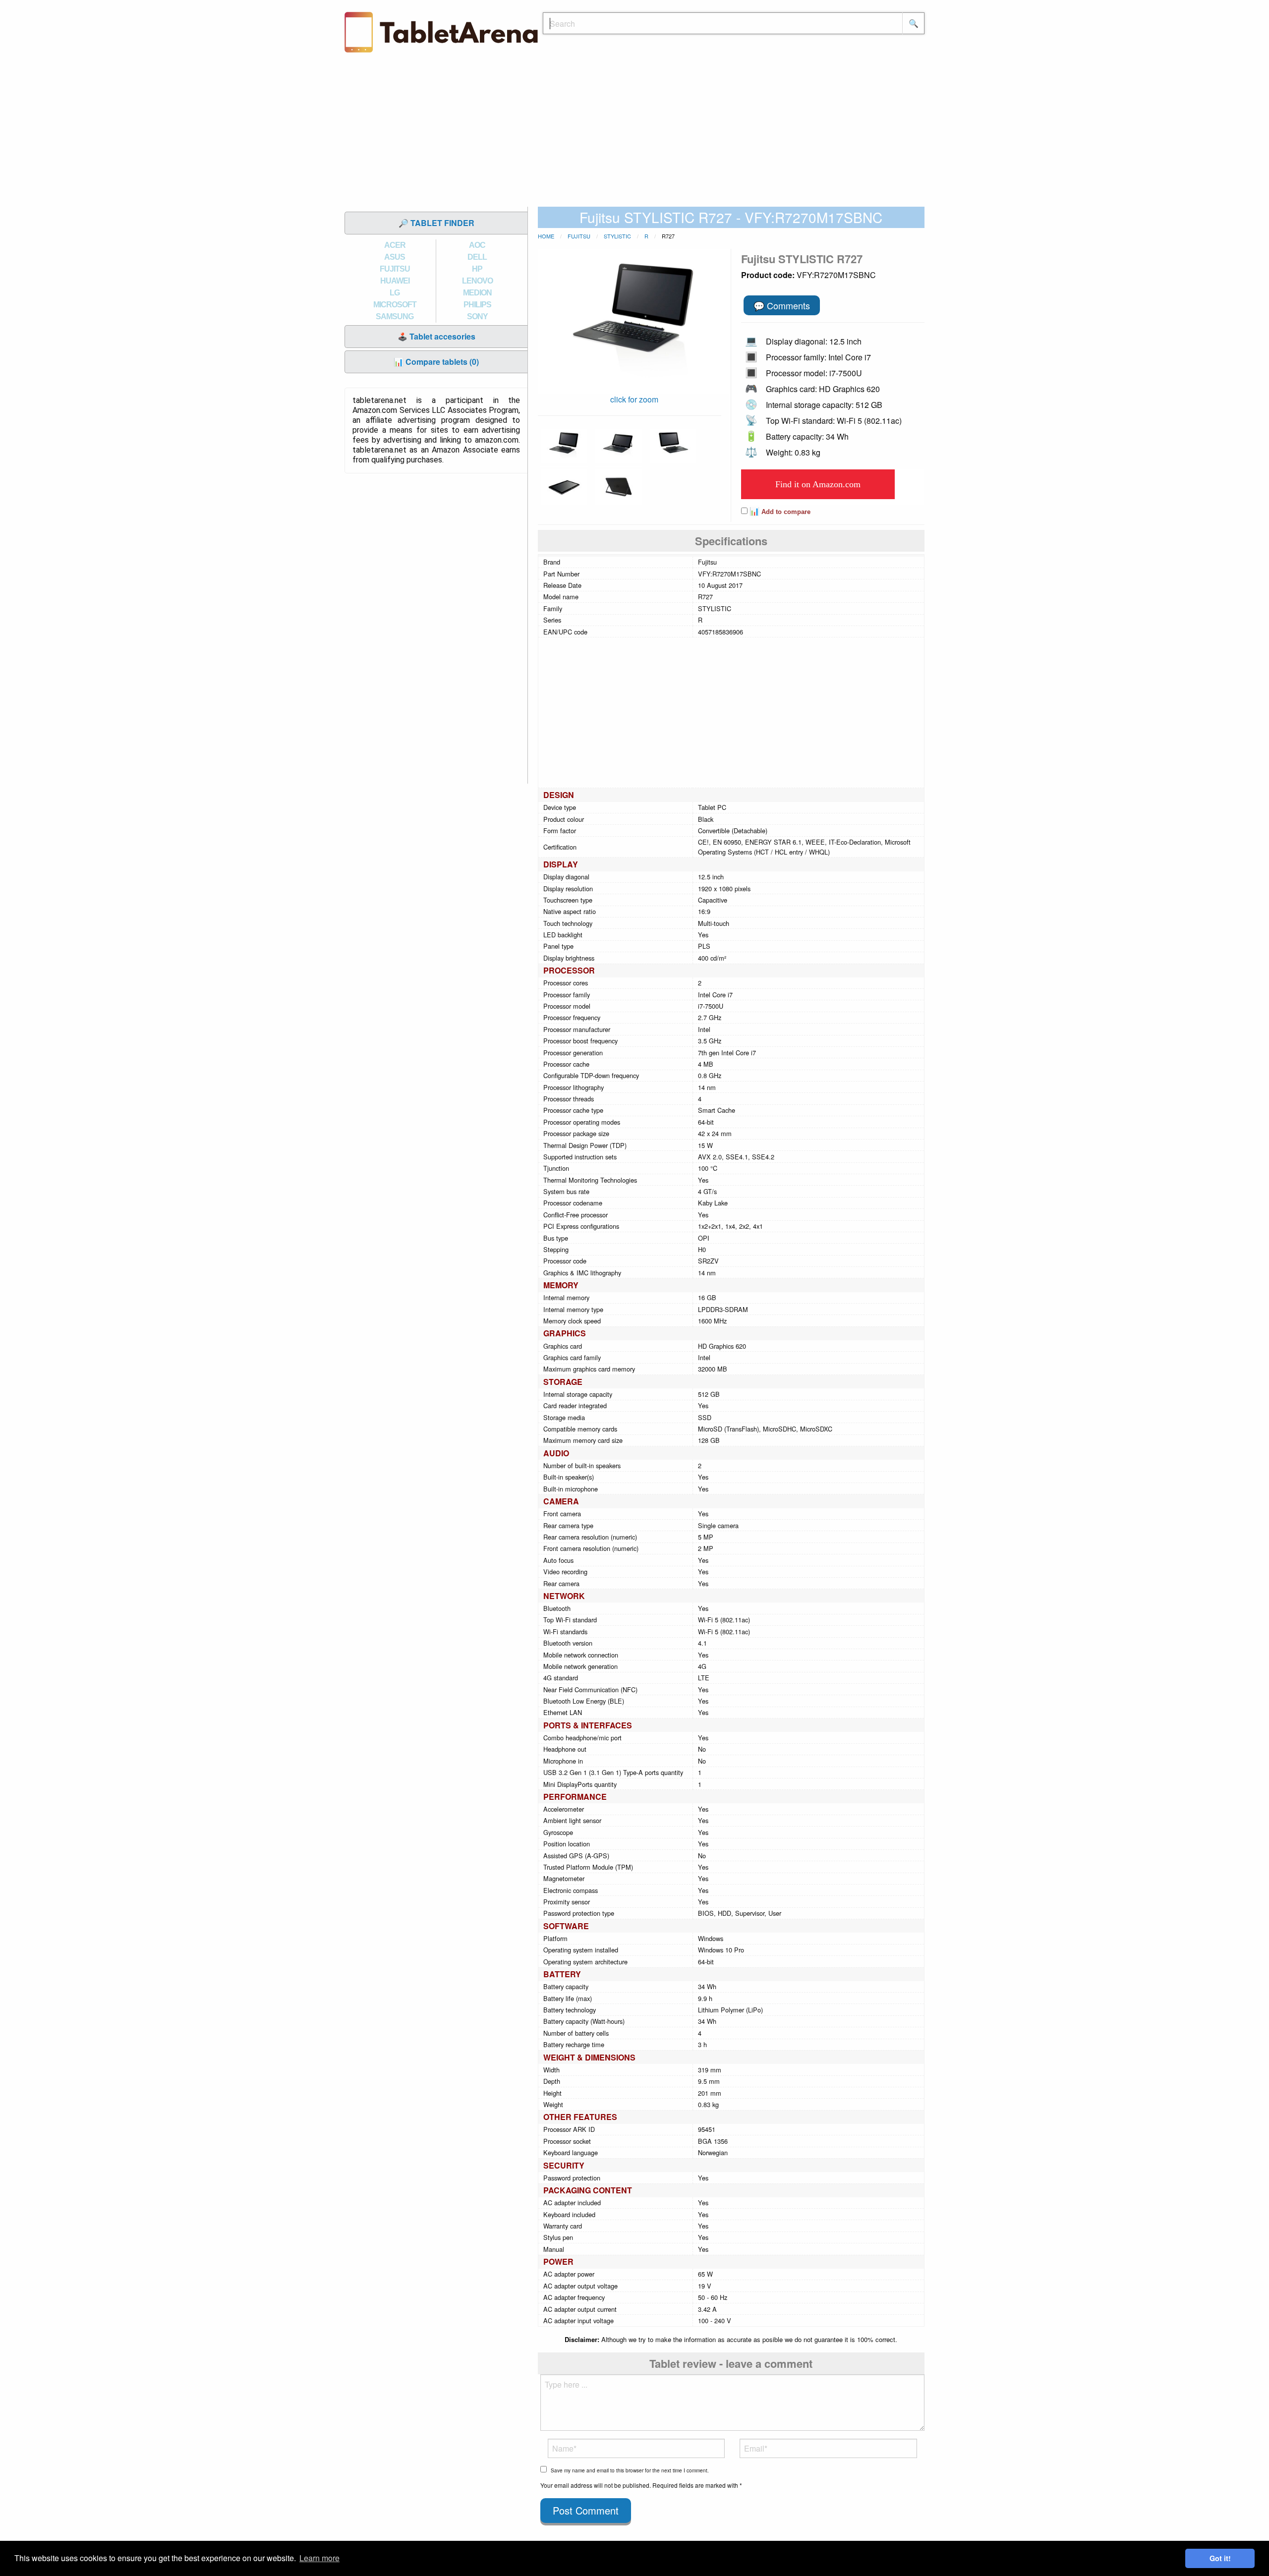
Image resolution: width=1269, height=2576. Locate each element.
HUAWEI (395, 281)
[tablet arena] (441, 31)
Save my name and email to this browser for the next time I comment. (630, 2470)
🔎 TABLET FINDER (436, 223)
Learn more (319, 2558)
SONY (477, 316)
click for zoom (634, 399)
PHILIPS (477, 305)
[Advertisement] (634, 132)
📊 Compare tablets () (436, 362)
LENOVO (477, 281)
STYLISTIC (617, 236)
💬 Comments (782, 305)
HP (477, 269)
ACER (395, 245)
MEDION (477, 293)
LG (395, 293)
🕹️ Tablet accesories (436, 336)
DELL (477, 257)
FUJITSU (395, 269)
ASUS (395, 257)
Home (546, 236)
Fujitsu (579, 236)
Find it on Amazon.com (818, 484)
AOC (477, 245)
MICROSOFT (395, 305)
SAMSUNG (395, 316)
